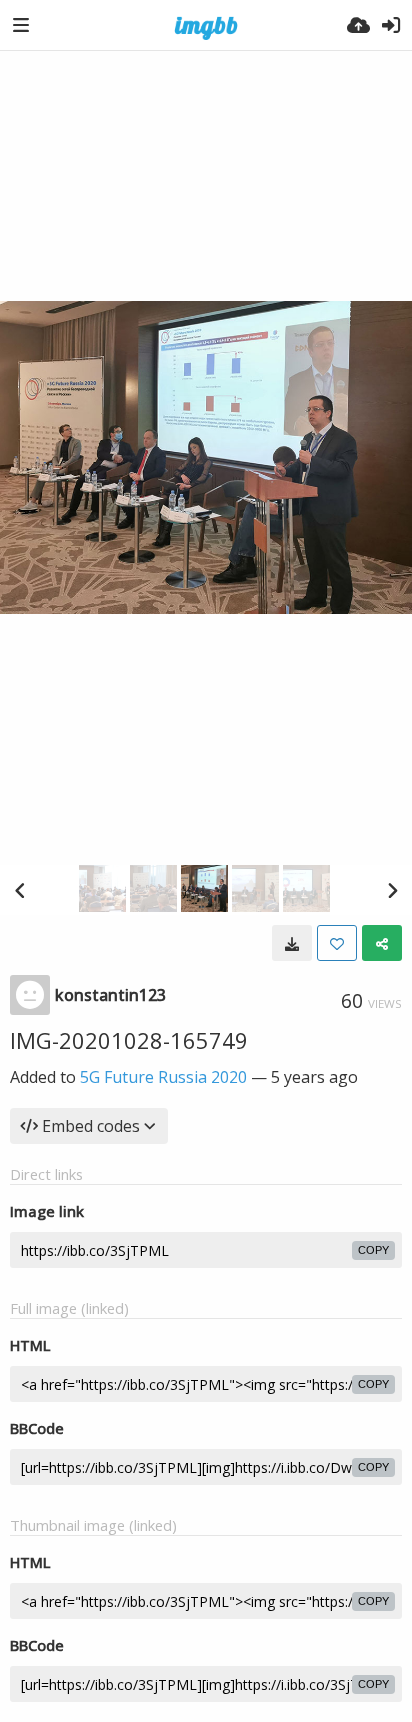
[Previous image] (20, 890)
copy (373, 1250)
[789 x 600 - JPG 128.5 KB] (292, 943)
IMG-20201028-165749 (129, 1040)
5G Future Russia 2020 (163, 1077)
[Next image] (392, 890)
